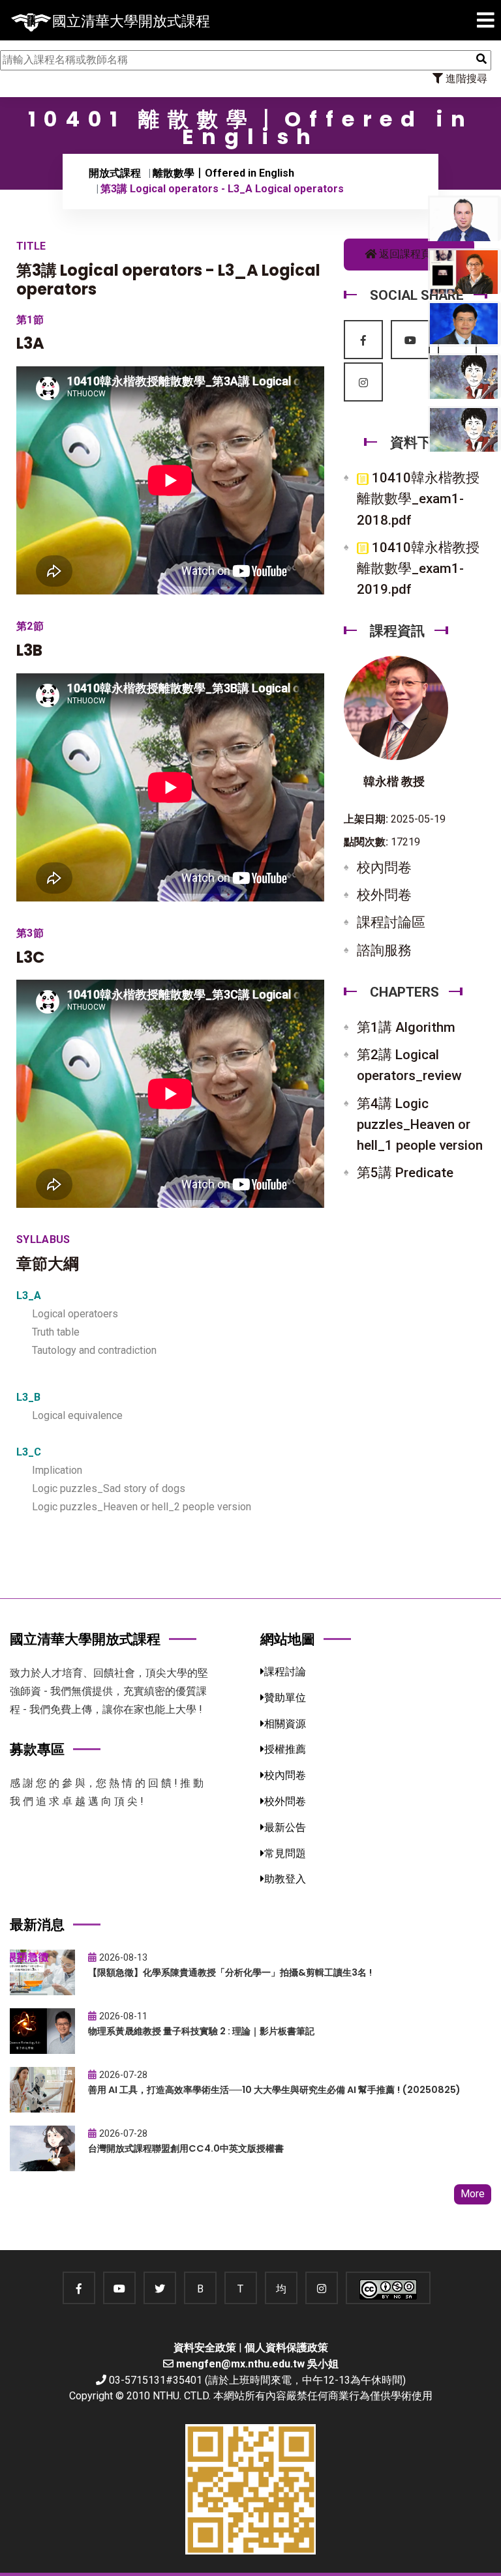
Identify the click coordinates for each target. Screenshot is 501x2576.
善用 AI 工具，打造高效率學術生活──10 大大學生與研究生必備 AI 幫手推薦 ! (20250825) (274, 2090)
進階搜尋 (465, 79)
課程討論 (285, 1672)
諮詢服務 (384, 950)
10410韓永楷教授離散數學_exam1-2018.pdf (418, 499)
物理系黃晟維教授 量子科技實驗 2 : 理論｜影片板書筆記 (201, 2031)
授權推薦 (285, 1749)
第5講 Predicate (405, 1173)
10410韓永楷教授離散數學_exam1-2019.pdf (418, 568)
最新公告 (285, 1827)
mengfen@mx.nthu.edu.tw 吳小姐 (257, 2364)
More (473, 2194)
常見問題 (285, 1853)
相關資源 (285, 1724)
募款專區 (37, 1749)
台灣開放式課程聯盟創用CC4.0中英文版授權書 (186, 2148)
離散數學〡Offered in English (223, 173)
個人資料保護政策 (286, 2348)
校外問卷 (384, 895)
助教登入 (285, 1879)
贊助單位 (285, 1698)
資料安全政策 (205, 2348)
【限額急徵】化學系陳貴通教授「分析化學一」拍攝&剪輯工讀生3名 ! (230, 1972)
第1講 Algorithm (406, 1027)
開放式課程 (115, 173)
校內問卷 (384, 868)
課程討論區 (391, 922)
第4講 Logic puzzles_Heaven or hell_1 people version (420, 1124)
